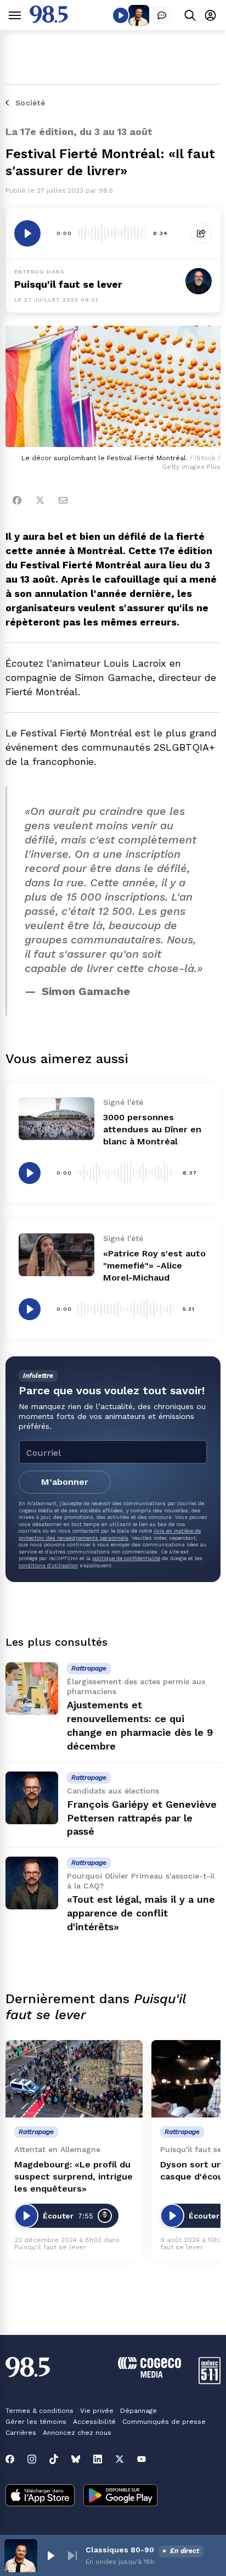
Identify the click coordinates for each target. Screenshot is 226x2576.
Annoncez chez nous (77, 2433)
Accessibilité (94, 2422)
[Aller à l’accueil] (49, 20)
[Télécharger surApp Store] (40, 2496)
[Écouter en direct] (121, 15)
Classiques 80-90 (120, 2550)
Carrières (21, 2433)
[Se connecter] (210, 15)
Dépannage (139, 2411)
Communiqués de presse (164, 2422)
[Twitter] (40, 500)
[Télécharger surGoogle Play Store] (120, 2496)
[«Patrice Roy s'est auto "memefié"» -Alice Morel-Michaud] (56, 1255)
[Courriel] (63, 500)
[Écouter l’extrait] (27, 233)
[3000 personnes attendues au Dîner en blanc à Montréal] (56, 1118)
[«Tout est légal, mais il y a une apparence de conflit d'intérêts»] (32, 1883)
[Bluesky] (76, 2459)
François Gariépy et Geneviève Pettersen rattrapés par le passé (142, 1818)
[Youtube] (142, 2459)
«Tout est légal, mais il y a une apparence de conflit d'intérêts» (141, 1913)
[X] (120, 2459)
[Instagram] (32, 2459)
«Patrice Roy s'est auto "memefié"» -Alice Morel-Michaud (154, 1265)
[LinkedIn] (98, 2459)
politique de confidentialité (126, 1558)
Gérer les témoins (36, 2422)
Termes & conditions (39, 2411)
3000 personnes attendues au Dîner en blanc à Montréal (152, 1129)
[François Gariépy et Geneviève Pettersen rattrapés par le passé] (32, 1798)
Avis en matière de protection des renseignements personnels (110, 1534)
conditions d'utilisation (48, 1565)
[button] (50, 2556)
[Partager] (201, 233)
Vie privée (97, 2411)
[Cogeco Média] (149, 2375)
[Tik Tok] (54, 2459)
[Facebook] (17, 500)
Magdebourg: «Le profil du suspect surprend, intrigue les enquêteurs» (74, 2177)
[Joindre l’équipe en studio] (162, 15)
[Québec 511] (210, 2381)
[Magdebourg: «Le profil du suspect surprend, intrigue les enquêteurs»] (74, 2079)
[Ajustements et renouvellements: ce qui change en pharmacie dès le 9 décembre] (32, 1689)
